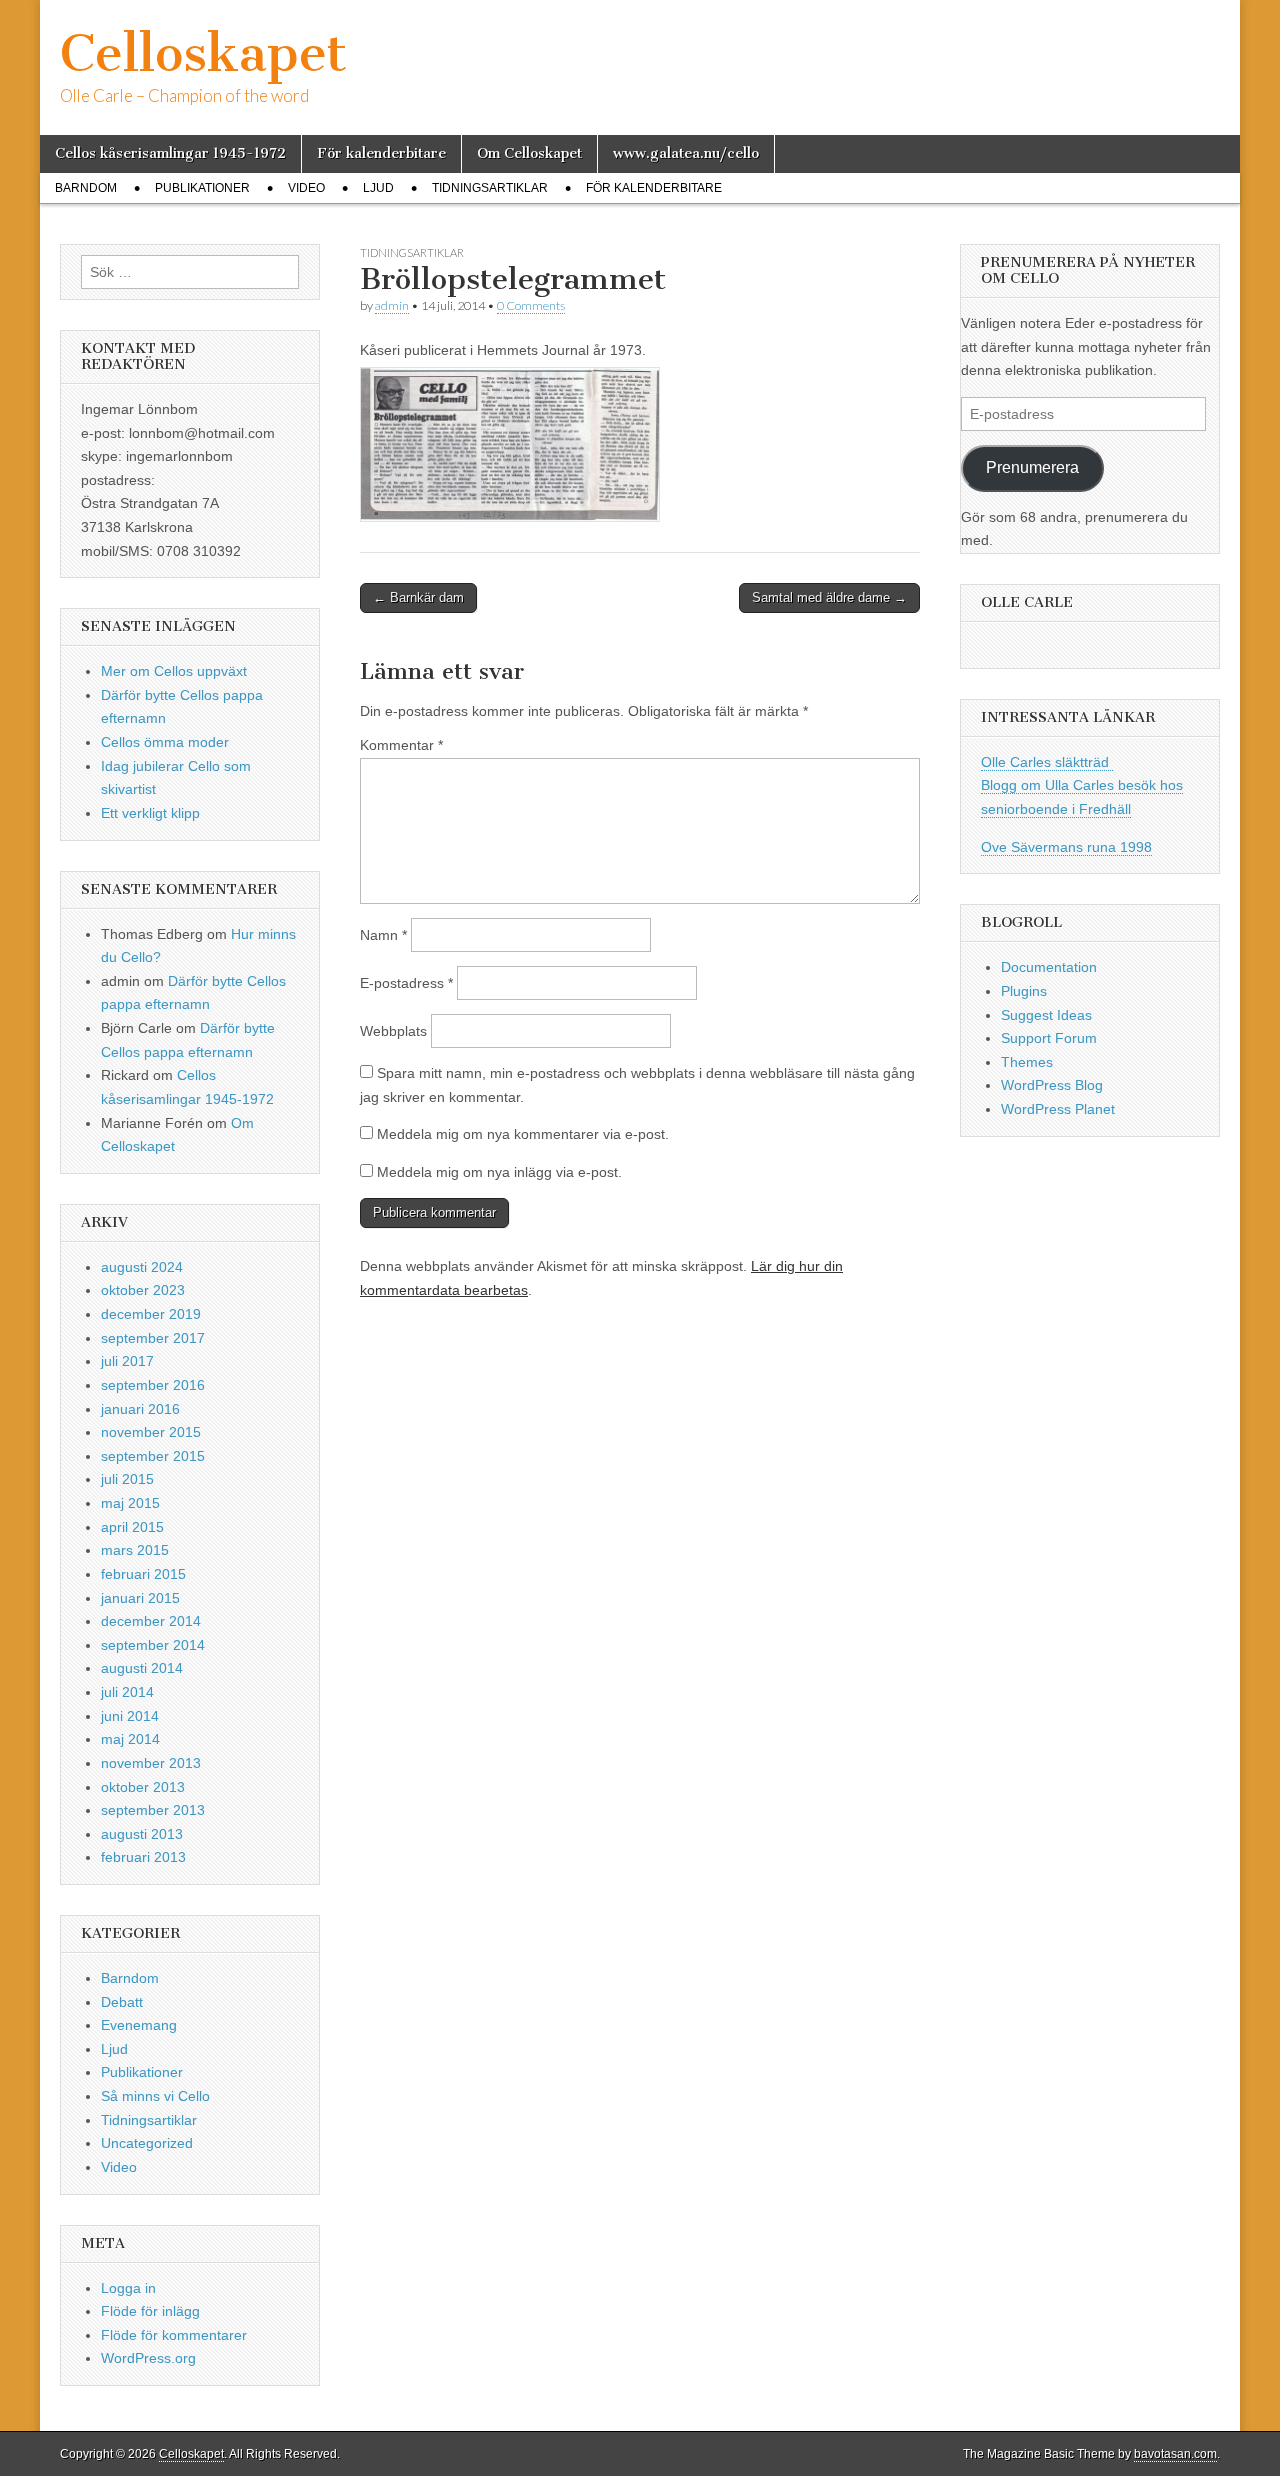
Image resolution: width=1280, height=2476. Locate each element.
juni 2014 (130, 1716)
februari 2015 (143, 1574)
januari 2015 (140, 1598)
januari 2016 (140, 1409)
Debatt (122, 2002)
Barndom (86, 188)
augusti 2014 (142, 1668)
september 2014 (153, 1645)
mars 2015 (135, 1550)
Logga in (128, 2288)
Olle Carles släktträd (1047, 762)
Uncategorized (147, 2143)
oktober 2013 (143, 1787)
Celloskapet (203, 53)
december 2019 (151, 1314)
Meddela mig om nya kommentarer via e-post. (523, 1134)
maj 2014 (130, 1739)
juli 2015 (127, 1479)
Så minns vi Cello (155, 2096)
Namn (383, 935)
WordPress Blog (1052, 1085)
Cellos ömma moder (165, 742)
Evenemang (139, 2025)
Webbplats (393, 1031)
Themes (1027, 1062)
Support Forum (1049, 1038)
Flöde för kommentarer (174, 2335)
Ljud (378, 188)
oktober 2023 (143, 1290)
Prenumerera (1032, 467)
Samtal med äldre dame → (829, 597)
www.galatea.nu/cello (686, 153)
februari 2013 (143, 1857)
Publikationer (202, 188)
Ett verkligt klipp (150, 813)
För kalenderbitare (381, 153)
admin (392, 305)
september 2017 (153, 1338)
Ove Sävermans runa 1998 (1066, 847)
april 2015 (132, 1527)
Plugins (1024, 991)
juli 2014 (127, 1692)
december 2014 (151, 1621)
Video (306, 188)
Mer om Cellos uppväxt (174, 671)
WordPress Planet (1058, 1109)
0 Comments (531, 305)
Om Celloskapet (529, 153)
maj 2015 (130, 1503)
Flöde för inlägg (150, 2311)
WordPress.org (148, 2358)
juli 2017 (127, 1361)
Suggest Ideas (1046, 1015)
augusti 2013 (142, 1834)
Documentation (1049, 967)
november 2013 (151, 1763)
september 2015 (153, 1456)
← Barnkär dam (418, 597)
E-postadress (406, 983)
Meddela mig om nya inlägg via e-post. (499, 1172)
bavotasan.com (1175, 2454)
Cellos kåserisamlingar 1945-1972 (170, 153)
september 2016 (153, 1385)
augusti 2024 (142, 1267)
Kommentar (401, 745)
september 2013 (153, 1810)
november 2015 (151, 1432)
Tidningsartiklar (490, 188)
